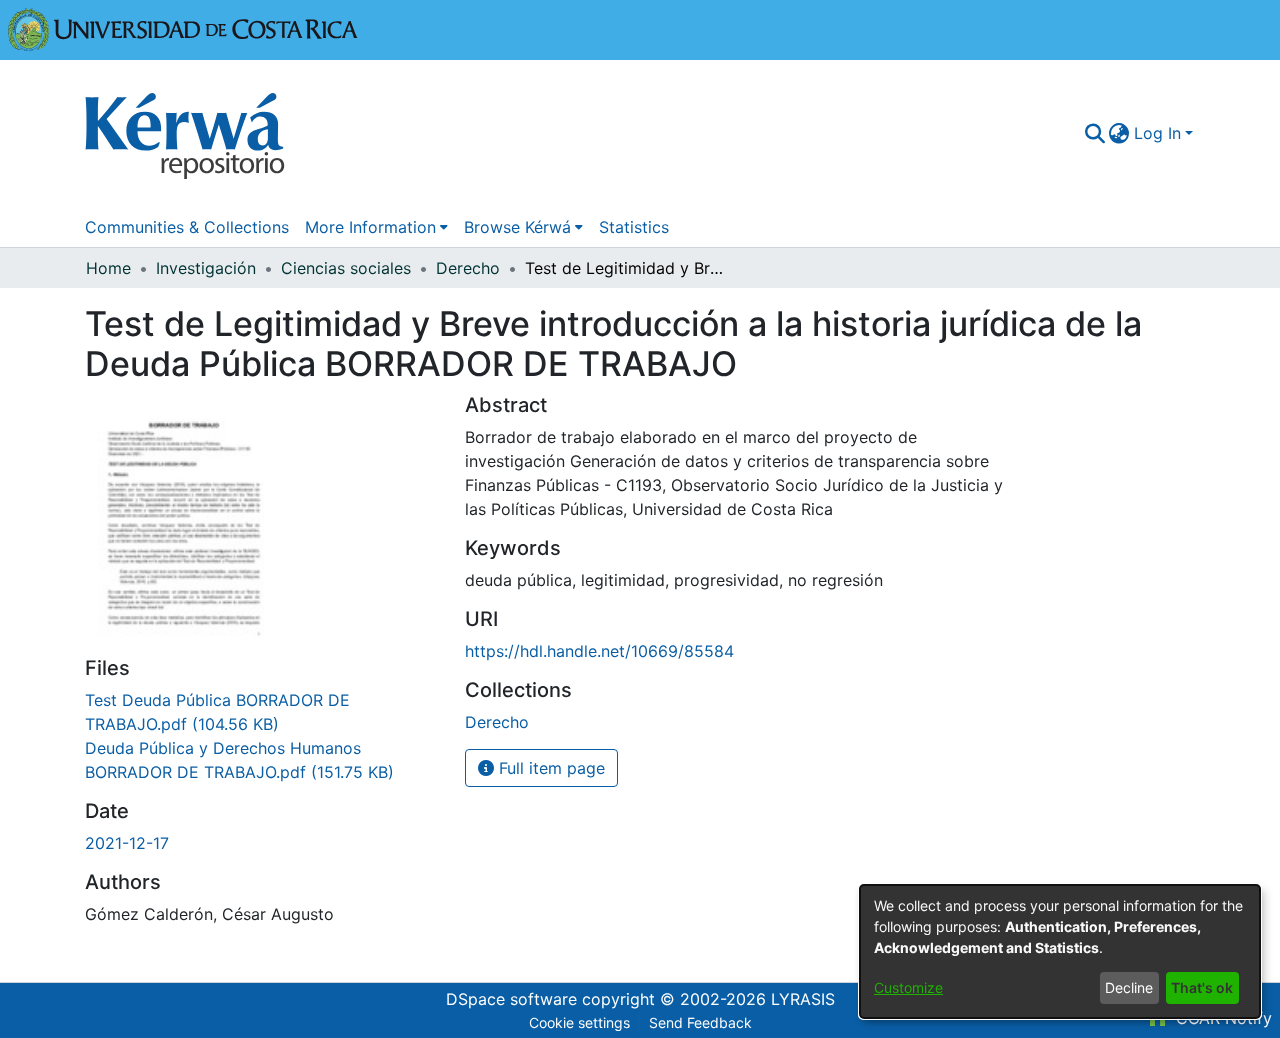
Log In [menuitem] (1157, 133)
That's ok (1202, 987)
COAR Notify (1221, 1018)
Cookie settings (579, 1022)
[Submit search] (1094, 133)
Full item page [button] (549, 768)
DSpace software (511, 999)
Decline (1129, 987)
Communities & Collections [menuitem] (187, 227)
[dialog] (1060, 951)
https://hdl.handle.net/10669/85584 (599, 651)
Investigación (206, 268)
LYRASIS (803, 999)
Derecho (468, 268)
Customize (908, 987)
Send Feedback (700, 1022)
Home (108, 268)
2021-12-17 (127, 843)
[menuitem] (1119, 133)
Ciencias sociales (346, 268)
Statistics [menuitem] (634, 227)
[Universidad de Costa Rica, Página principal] (183, 28)
